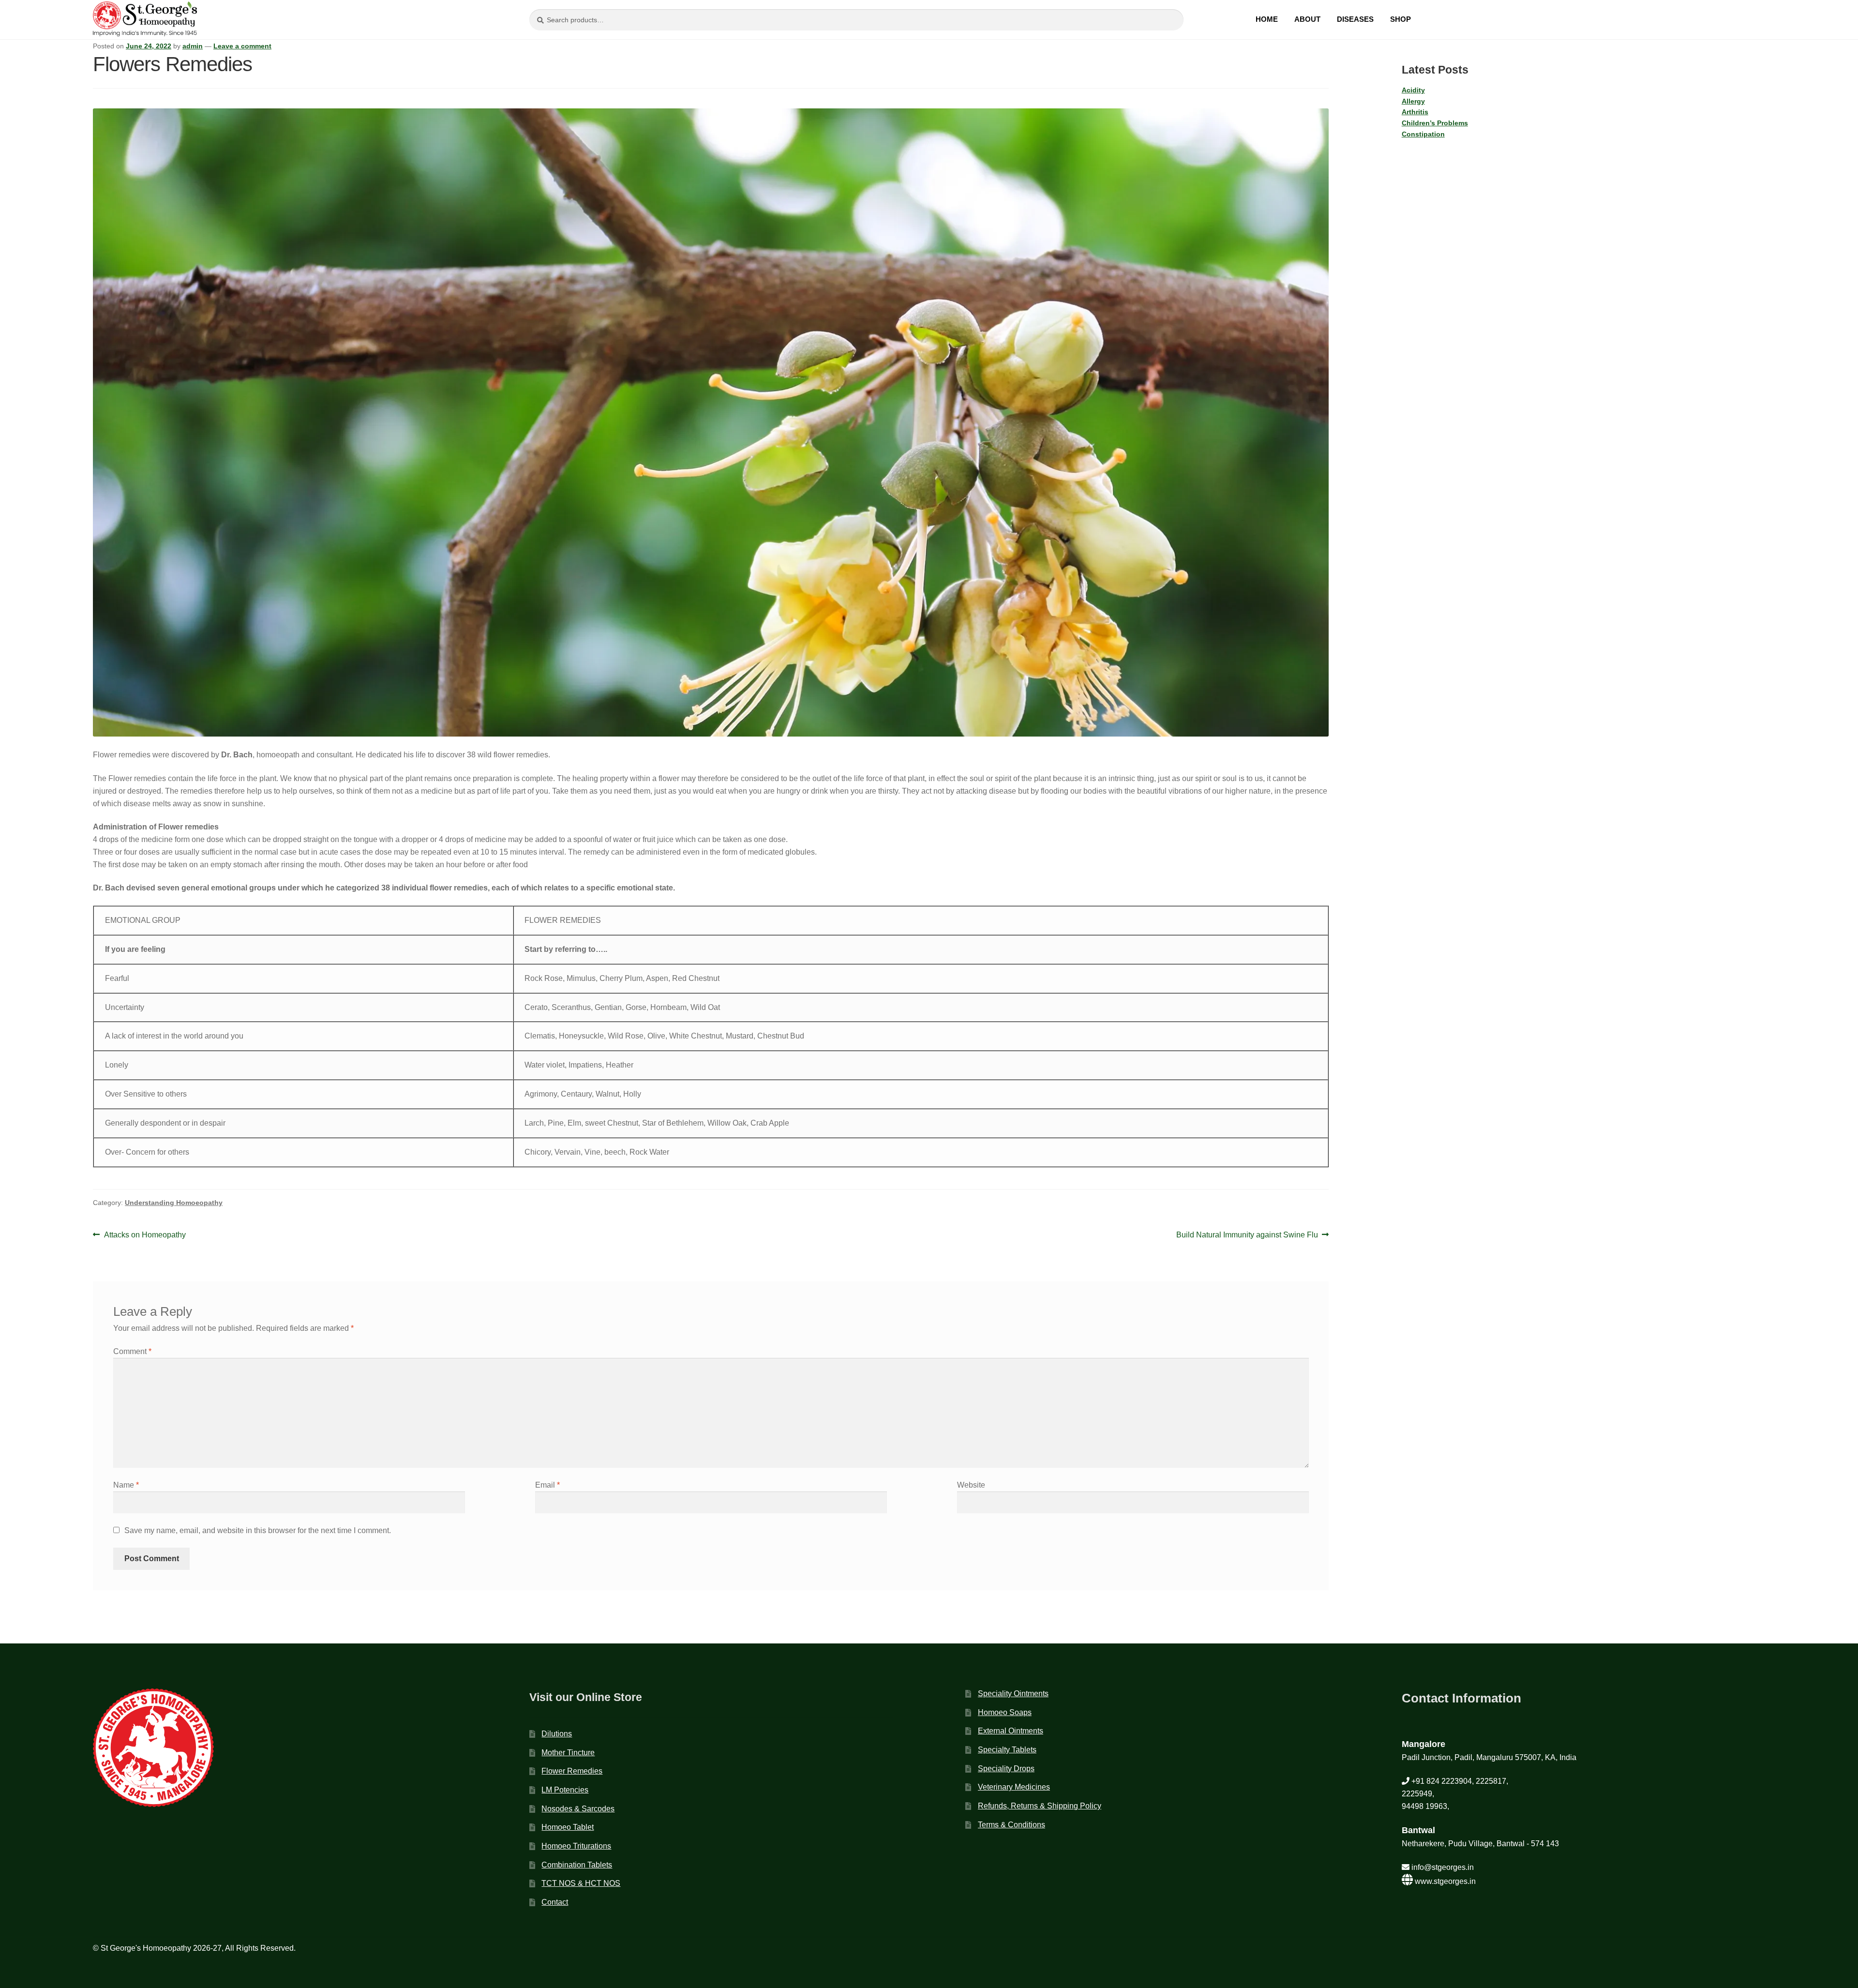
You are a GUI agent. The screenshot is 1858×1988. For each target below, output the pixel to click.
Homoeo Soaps (1005, 1712)
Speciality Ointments (1013, 1694)
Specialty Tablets (1007, 1750)
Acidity (1413, 90)
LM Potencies (565, 1790)
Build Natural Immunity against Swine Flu (1247, 1236)
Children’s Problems (1435, 123)
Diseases (1355, 19)
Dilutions (557, 1734)
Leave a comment (242, 46)
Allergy (1413, 101)
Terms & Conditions (1011, 1825)
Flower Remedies (572, 1771)
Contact (555, 1902)
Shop (1401, 19)
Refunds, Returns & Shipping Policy (1040, 1806)
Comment (132, 1351)
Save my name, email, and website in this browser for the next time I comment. (258, 1530)
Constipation (1423, 134)
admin (193, 46)
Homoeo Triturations (576, 1846)
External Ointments (1011, 1731)
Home (1267, 19)
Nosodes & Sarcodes (578, 1809)
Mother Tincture (568, 1753)
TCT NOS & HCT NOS (581, 1883)
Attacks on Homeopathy (145, 1236)
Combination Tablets (577, 1865)
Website (971, 1485)
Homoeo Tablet (568, 1827)
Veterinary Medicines (1014, 1787)
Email (547, 1485)
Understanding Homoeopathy (174, 1203)
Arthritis (1415, 112)
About (1307, 19)
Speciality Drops (1006, 1769)
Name (126, 1485)
